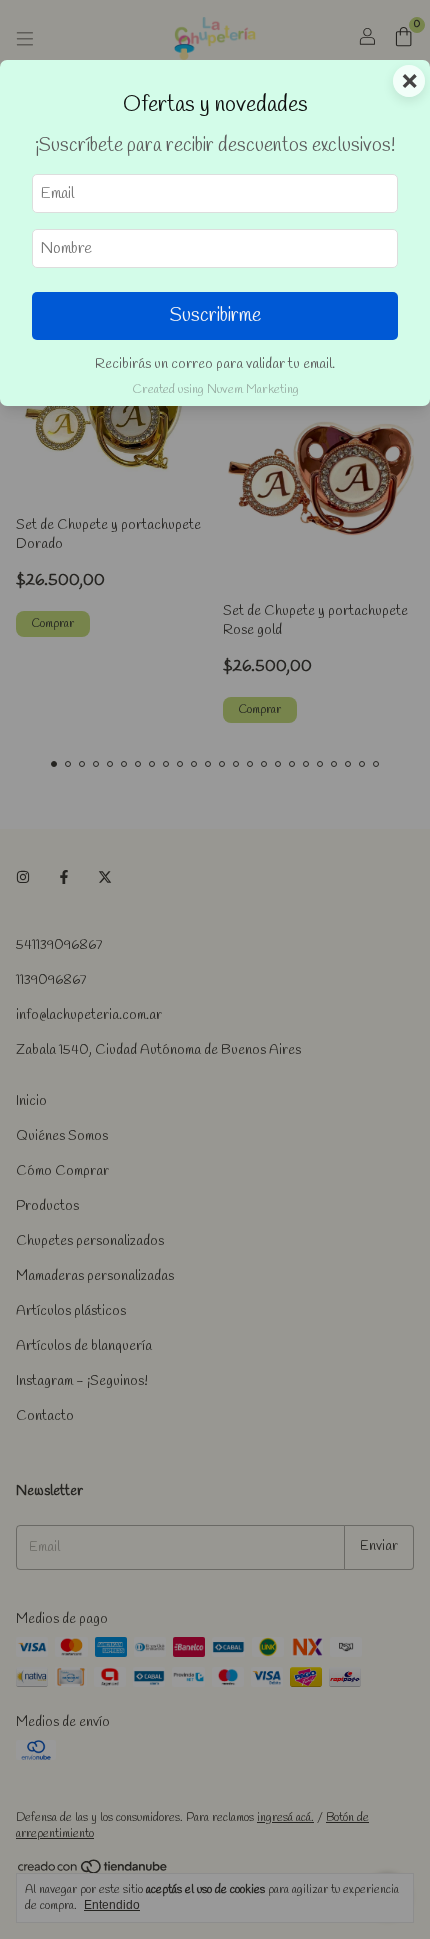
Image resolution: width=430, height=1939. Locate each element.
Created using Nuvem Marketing (215, 389)
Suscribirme (215, 316)
